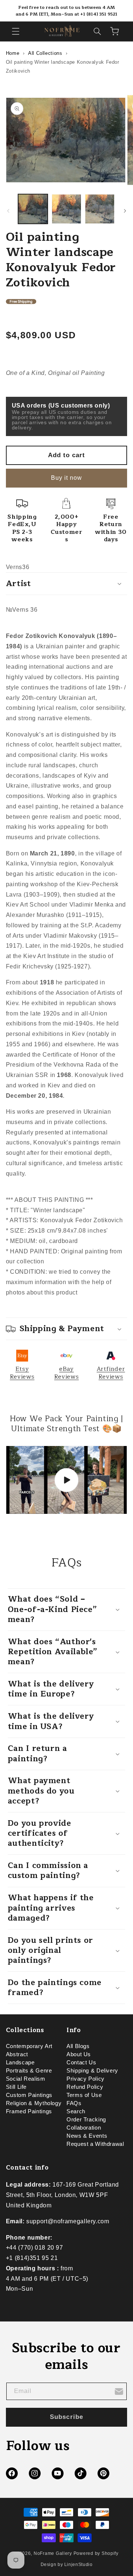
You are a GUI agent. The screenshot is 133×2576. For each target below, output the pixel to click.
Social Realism (26, 2079)
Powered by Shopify (96, 2553)
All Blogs (78, 2046)
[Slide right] (125, 211)
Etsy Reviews (22, 1373)
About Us (79, 2054)
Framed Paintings (29, 2111)
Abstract (17, 2054)
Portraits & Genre (29, 2071)
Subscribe (66, 2417)
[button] (16, 31)
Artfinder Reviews (111, 1373)
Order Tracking (86, 2120)
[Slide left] (8, 211)
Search (76, 2111)
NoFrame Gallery (53, 2553)
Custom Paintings (29, 2095)
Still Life (16, 2087)
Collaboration (84, 2128)
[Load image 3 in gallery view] (100, 209)
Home (13, 53)
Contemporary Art (29, 2046)
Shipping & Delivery (92, 2071)
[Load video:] (67, 1480)
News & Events (87, 2136)
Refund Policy (85, 2087)
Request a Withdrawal (95, 2144)
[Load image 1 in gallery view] (33, 209)
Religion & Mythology (34, 2103)
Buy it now (67, 478)
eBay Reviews (66, 1373)
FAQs (74, 2103)
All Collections (45, 53)
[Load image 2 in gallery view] (66, 209)
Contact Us (81, 2063)
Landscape (20, 2063)
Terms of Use (84, 2095)
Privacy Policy (86, 2079)
